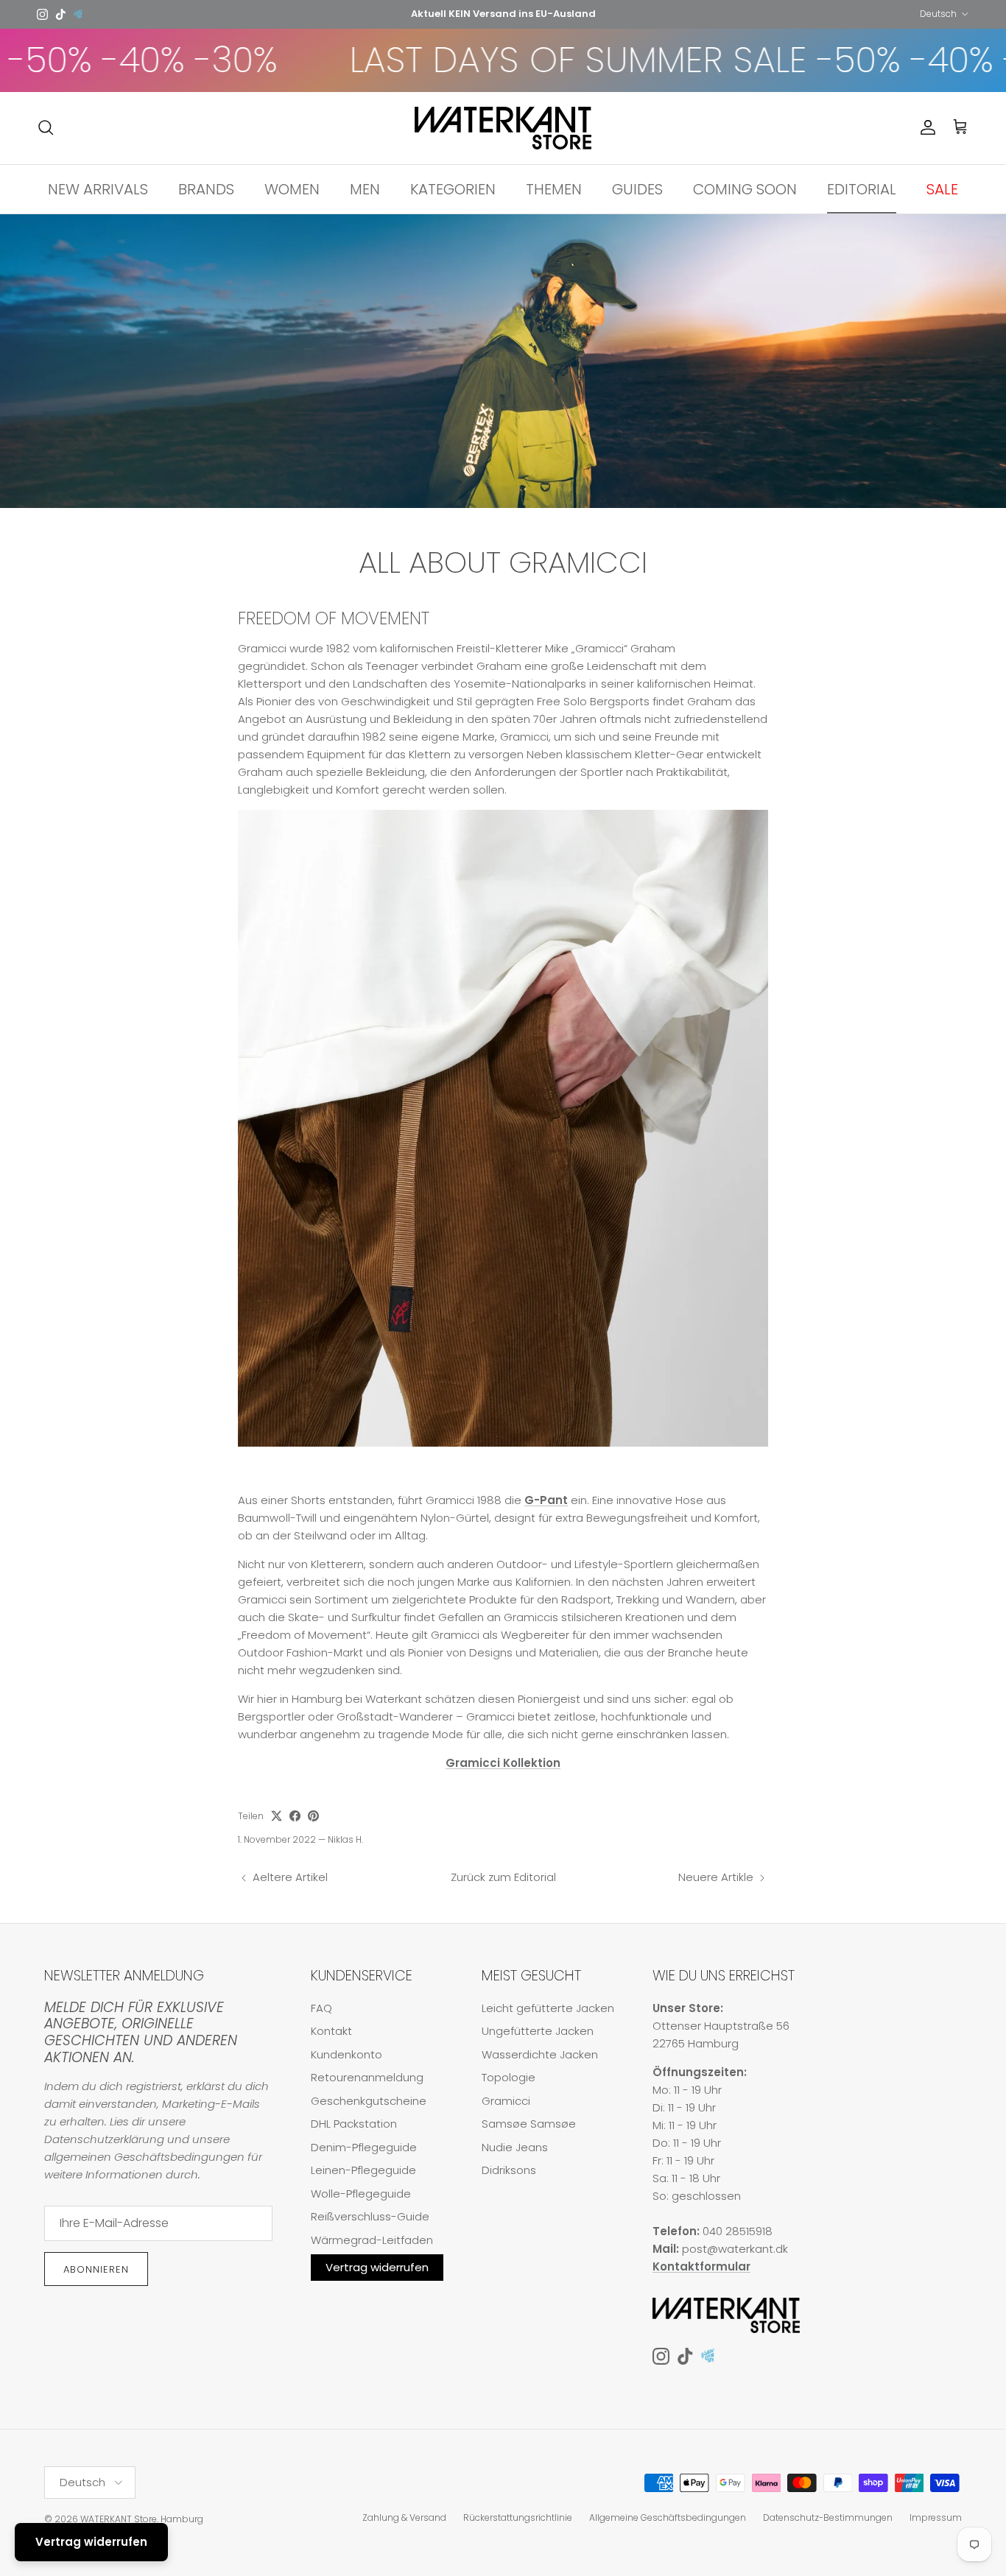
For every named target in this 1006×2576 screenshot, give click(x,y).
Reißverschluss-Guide (370, 2216)
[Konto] (925, 127)
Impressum (936, 2517)
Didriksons (509, 2170)
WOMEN (292, 188)
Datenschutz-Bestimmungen (828, 2517)
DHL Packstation (354, 2124)
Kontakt (331, 2031)
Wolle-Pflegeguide (361, 2194)
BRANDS (206, 188)
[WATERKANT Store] (503, 128)
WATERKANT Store (119, 2519)
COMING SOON (745, 188)
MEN (365, 188)
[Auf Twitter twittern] (277, 1816)
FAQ (321, 2008)
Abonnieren (96, 2269)
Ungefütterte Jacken (538, 2031)
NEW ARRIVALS (98, 188)
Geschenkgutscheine (369, 2101)
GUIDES (637, 188)
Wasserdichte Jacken (540, 2054)
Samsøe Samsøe (529, 2124)
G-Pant (546, 1500)
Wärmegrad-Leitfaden (372, 2240)
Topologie (509, 2077)
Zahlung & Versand (404, 2517)
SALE (942, 188)
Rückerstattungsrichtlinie (518, 2517)
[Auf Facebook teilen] (295, 1816)
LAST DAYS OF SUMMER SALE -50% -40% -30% (631, 60)
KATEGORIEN (453, 188)
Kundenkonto (347, 2054)
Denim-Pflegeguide (364, 2147)
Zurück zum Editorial (503, 1877)
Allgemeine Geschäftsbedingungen (668, 2517)
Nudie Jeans (515, 2147)
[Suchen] (46, 127)
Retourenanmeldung (367, 2077)
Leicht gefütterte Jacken (548, 2008)
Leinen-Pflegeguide (363, 2170)
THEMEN (554, 188)
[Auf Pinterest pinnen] (313, 1816)
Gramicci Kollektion (503, 1763)
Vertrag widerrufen (377, 2267)
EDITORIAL (862, 188)
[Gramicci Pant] (503, 1443)
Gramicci (506, 2101)
